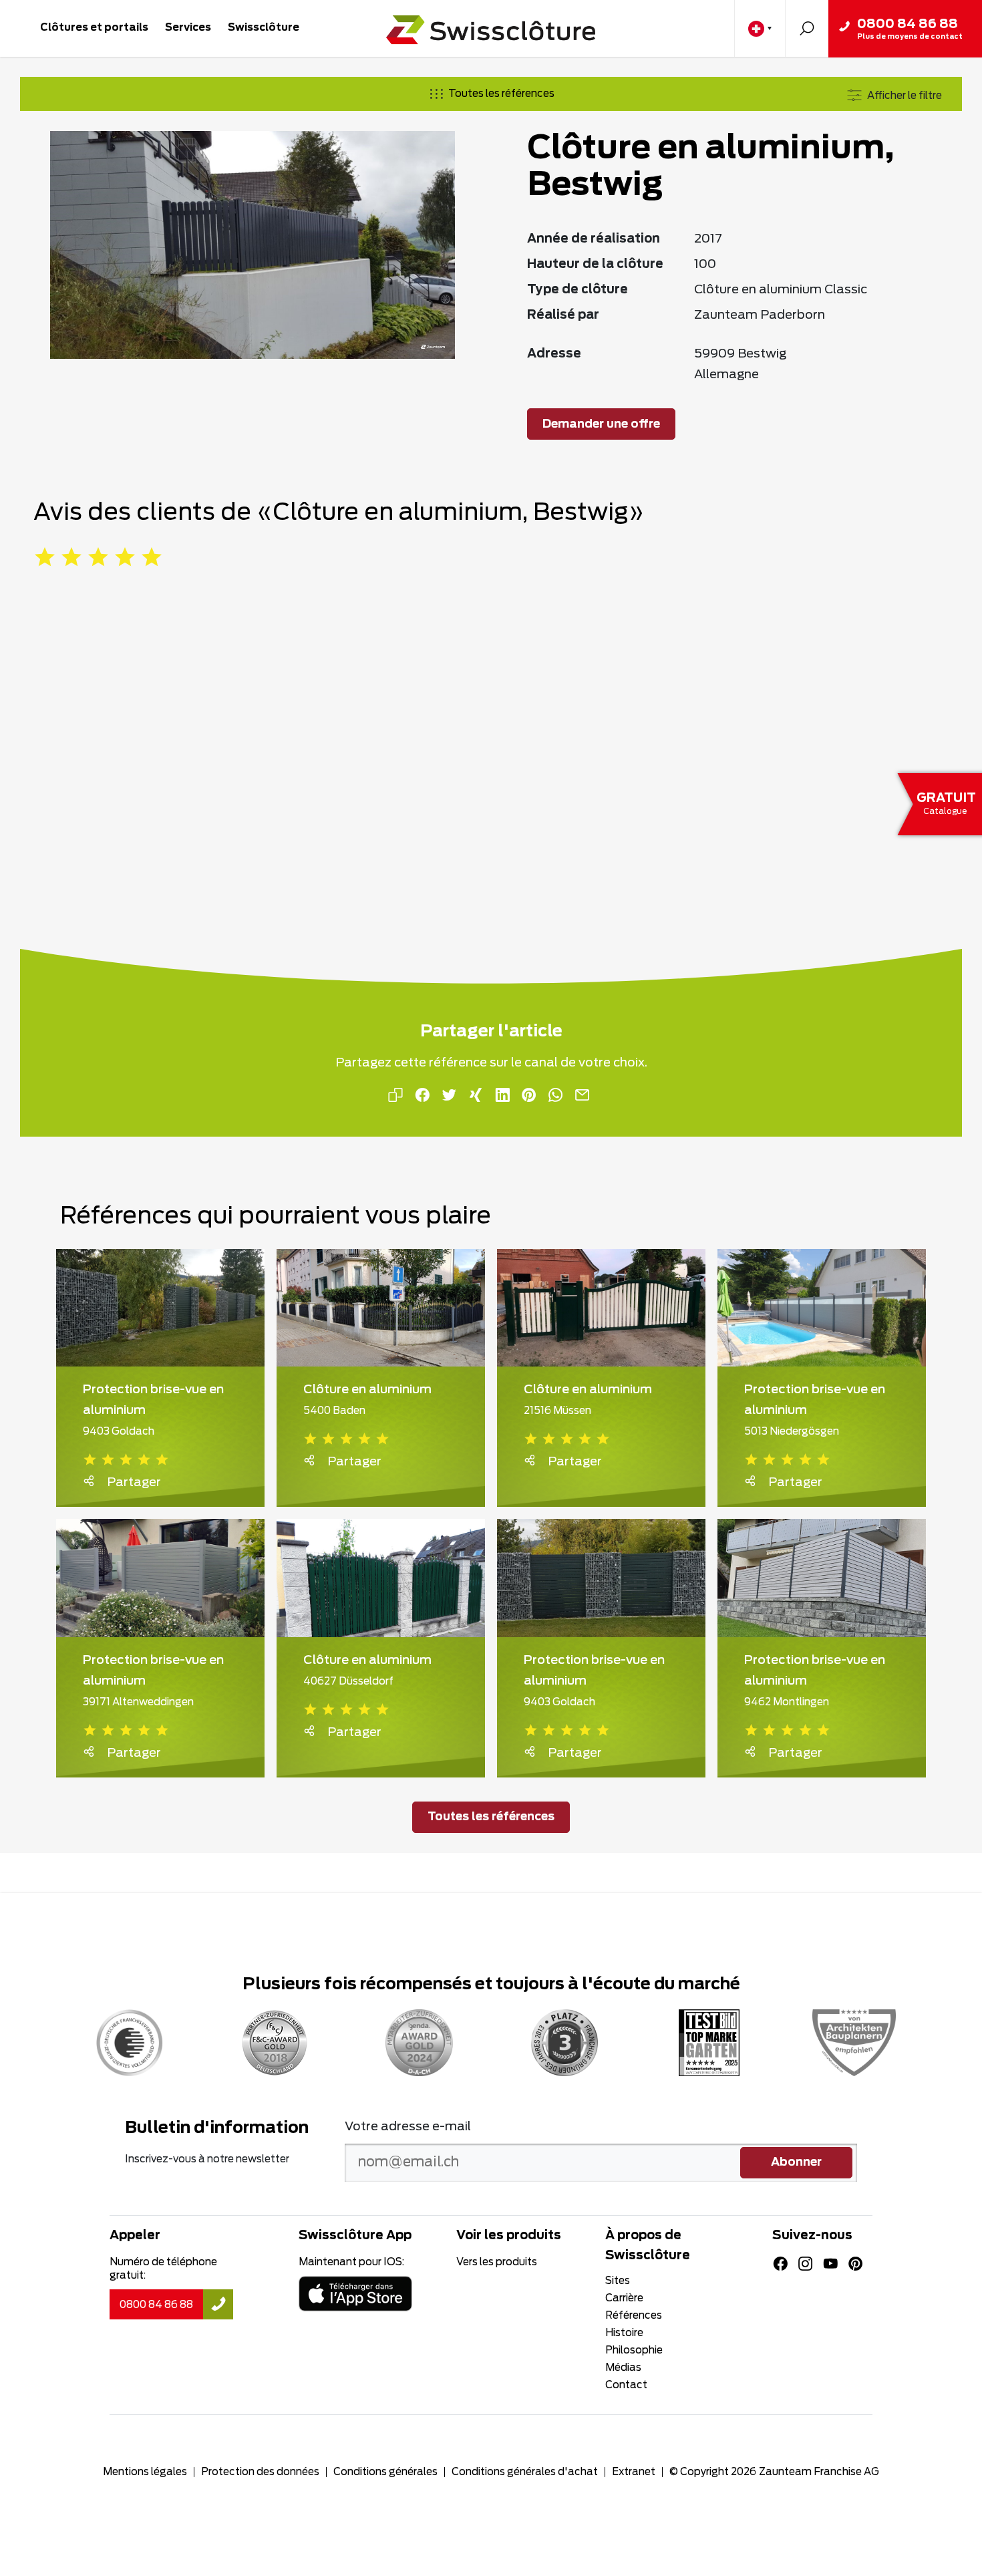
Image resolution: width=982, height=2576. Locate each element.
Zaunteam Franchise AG (819, 2472)
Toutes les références (501, 94)
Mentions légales (145, 2472)
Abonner (796, 2162)
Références (634, 2316)
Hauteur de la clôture (595, 265)
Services (188, 28)
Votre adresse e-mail (408, 2127)
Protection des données (260, 2472)
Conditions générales (385, 2472)
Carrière (624, 2298)
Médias (623, 2368)
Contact (626, 2385)
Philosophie (634, 2350)
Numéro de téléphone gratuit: (163, 2269)
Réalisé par (563, 315)
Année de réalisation (594, 239)
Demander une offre (601, 424)
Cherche (807, 28)
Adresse (554, 354)
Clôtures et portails (94, 28)
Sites (618, 2281)
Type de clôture (578, 290)
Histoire (624, 2333)
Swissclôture (264, 28)
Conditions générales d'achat (525, 2472)
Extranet (634, 2472)
